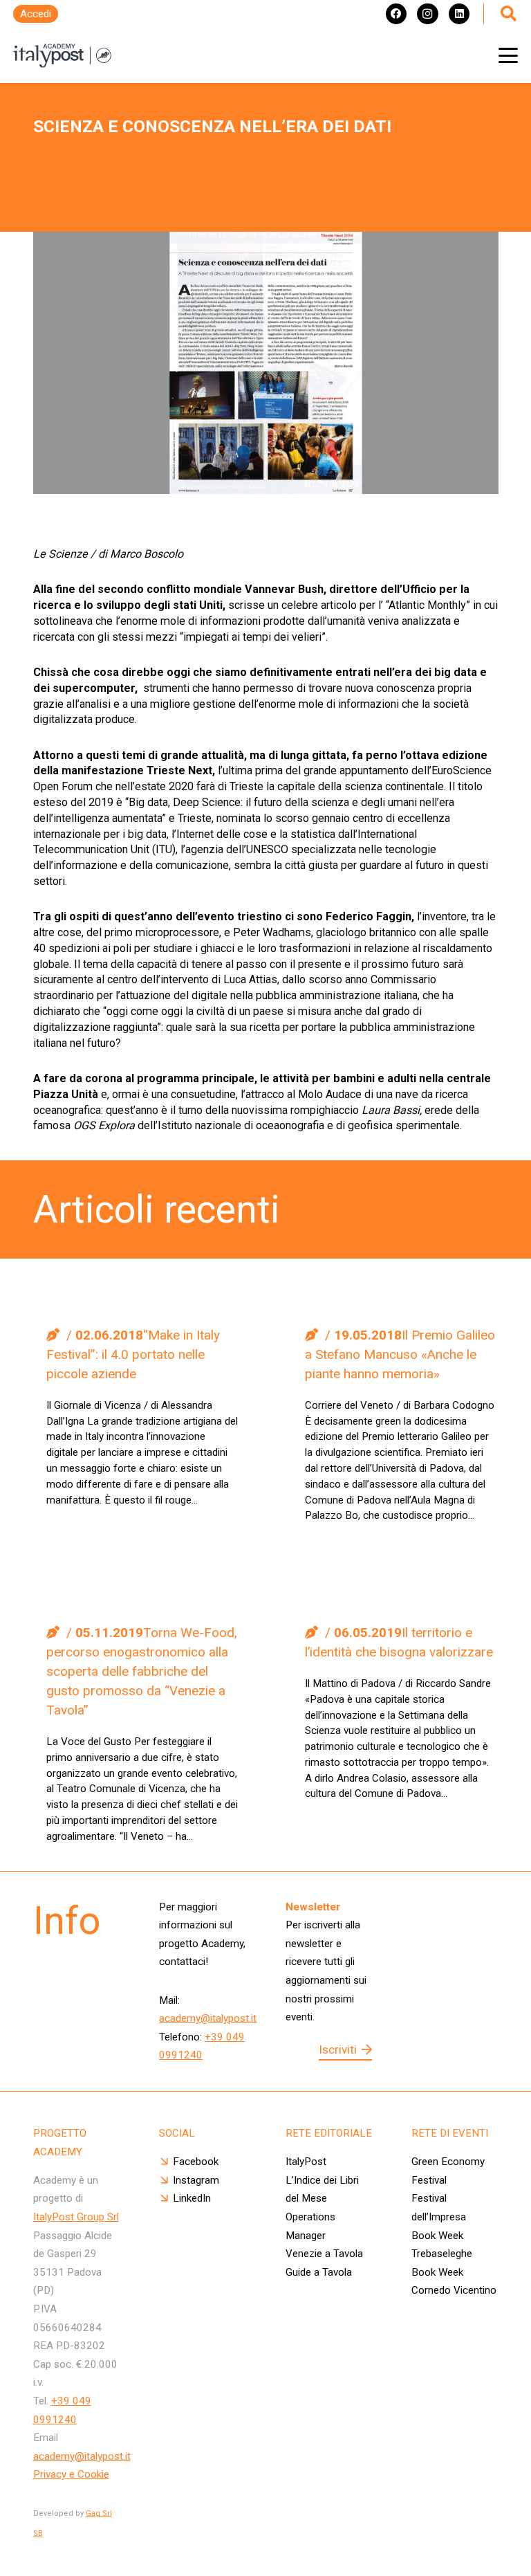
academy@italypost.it (208, 2018)
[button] (508, 55)
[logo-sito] (62, 56)
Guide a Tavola (319, 2272)
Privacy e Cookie (71, 2474)
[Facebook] (396, 14)
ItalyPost (306, 2162)
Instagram (196, 2180)
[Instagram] (427, 14)
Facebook (196, 2162)
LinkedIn (192, 2198)
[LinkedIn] (459, 14)
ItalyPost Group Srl (76, 2217)
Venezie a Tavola (324, 2254)
